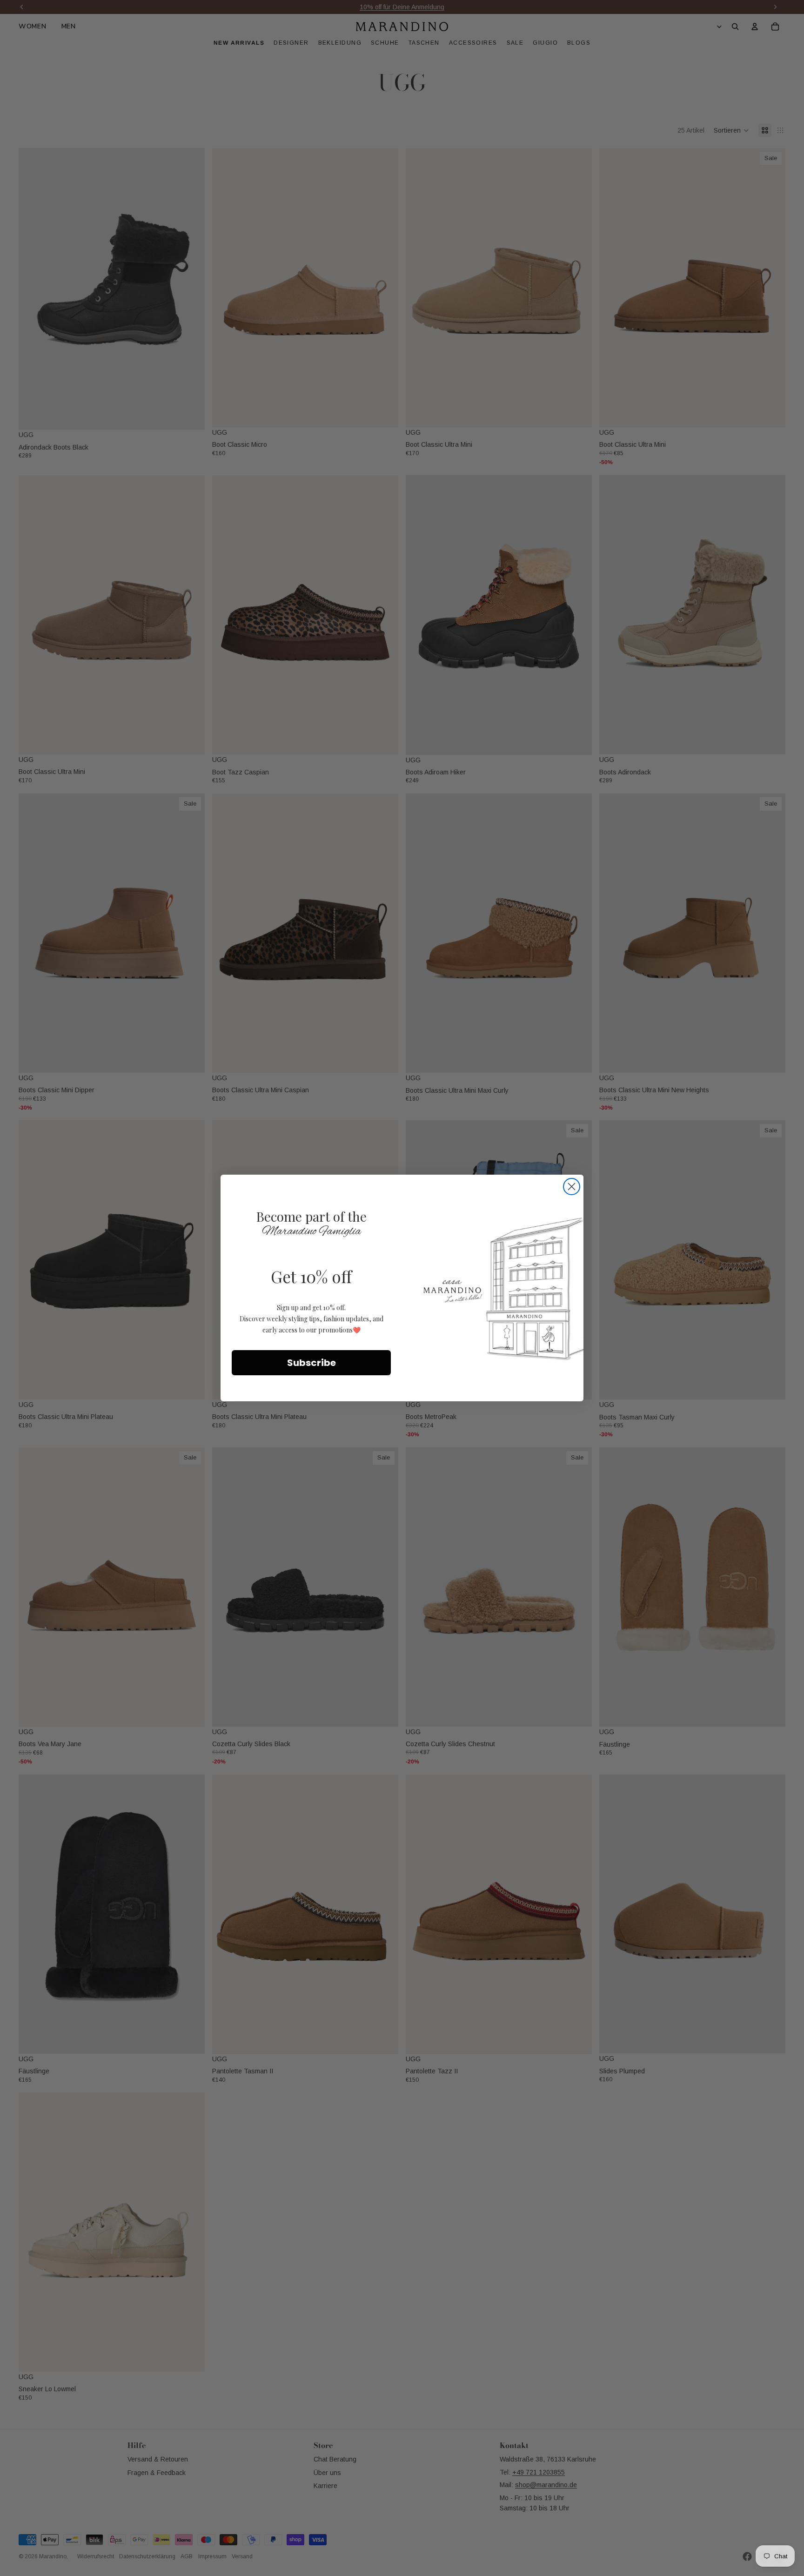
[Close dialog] (572, 1187)
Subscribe (312, 1363)
